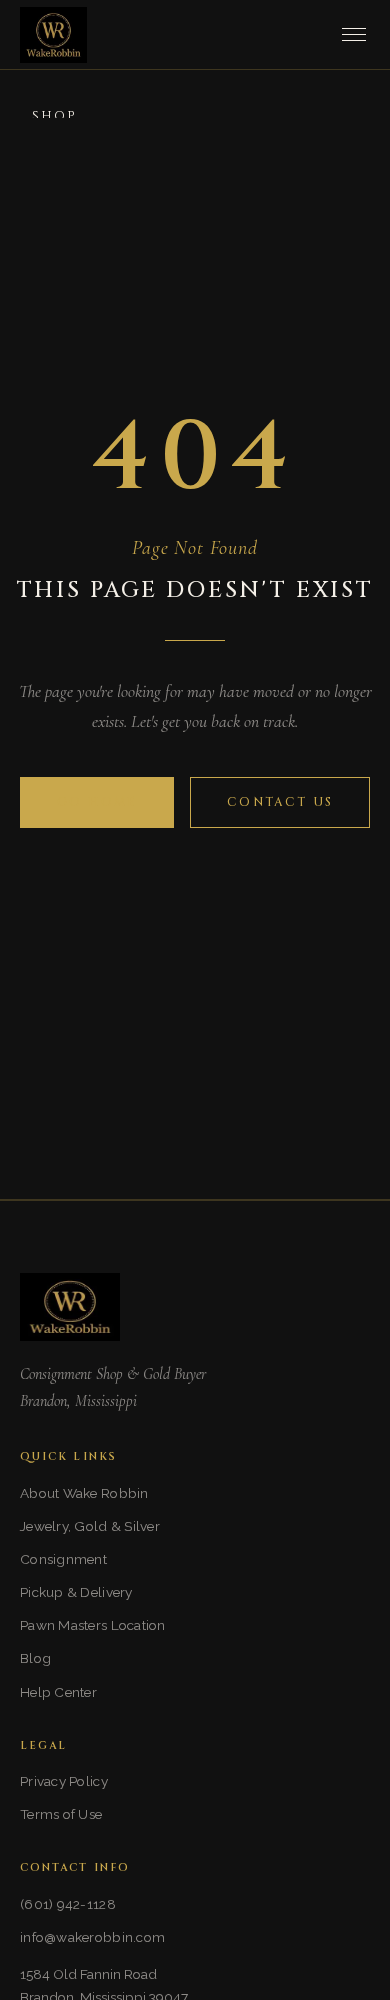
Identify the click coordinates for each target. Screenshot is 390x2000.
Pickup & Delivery (76, 1592)
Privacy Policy (64, 1781)
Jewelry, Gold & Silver (90, 1526)
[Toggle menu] (354, 34)
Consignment (63, 1559)
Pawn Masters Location (93, 1625)
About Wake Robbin (84, 1493)
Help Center (58, 1692)
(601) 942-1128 (68, 1904)
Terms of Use (61, 1814)
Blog (35, 1658)
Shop (54, 116)
